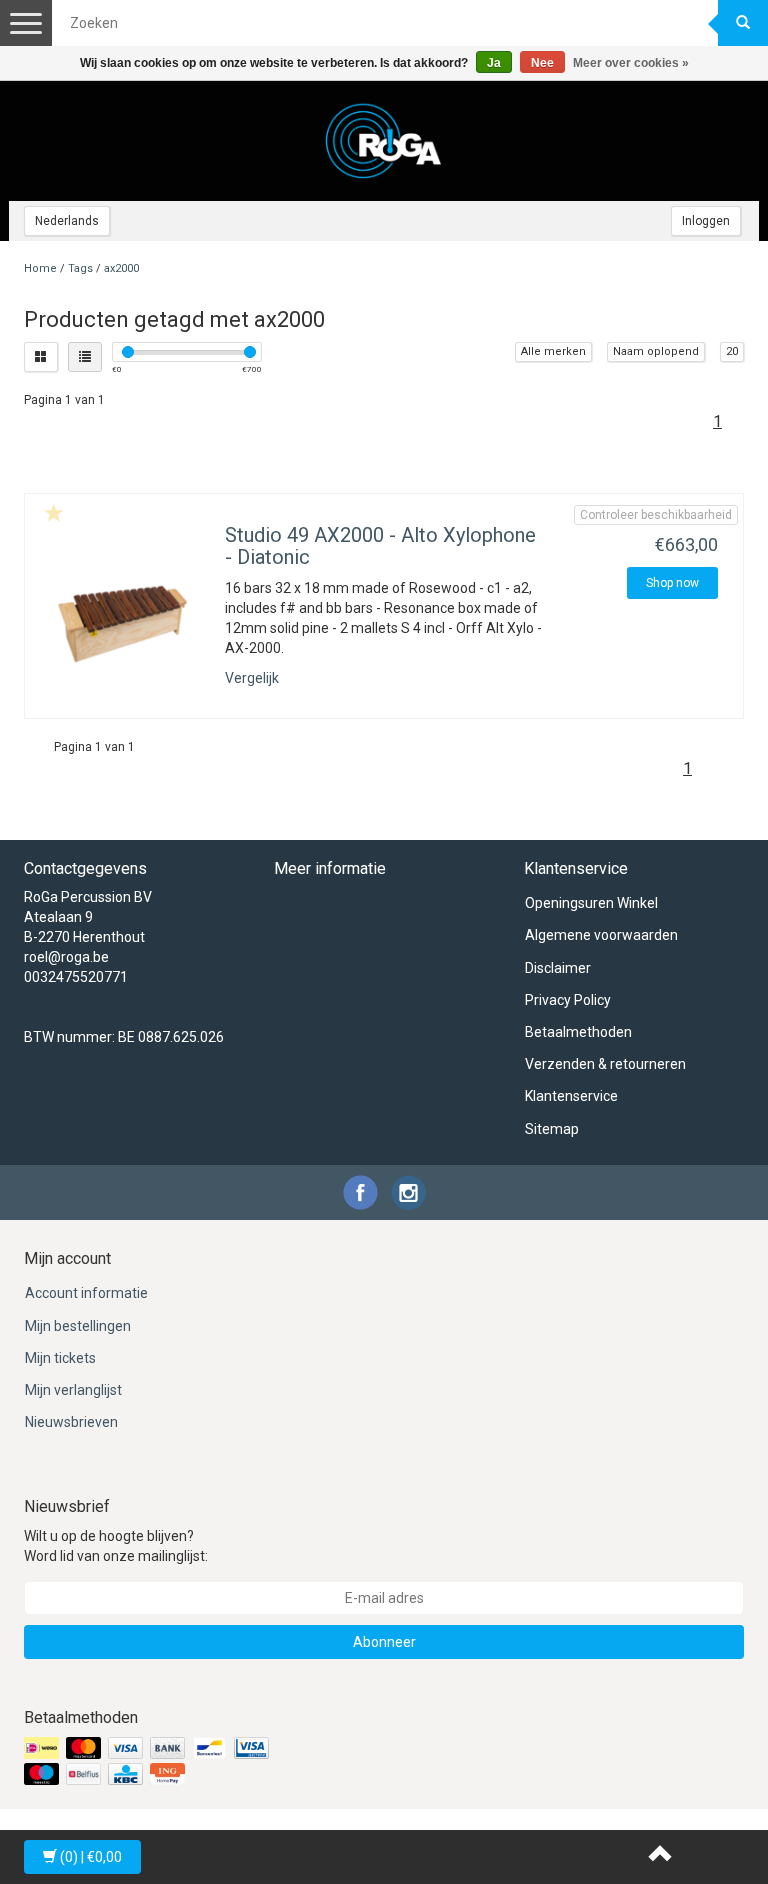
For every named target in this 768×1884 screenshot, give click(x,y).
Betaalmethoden (578, 1032)
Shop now (672, 583)
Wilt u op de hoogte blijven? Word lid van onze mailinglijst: (116, 1546)
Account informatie (86, 1293)
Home (40, 268)
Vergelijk (252, 678)
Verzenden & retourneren (605, 1064)
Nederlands (67, 221)
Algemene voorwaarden (601, 935)
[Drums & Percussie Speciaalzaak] (384, 141)
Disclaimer (558, 968)
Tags (80, 268)
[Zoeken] (743, 23)
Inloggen (706, 221)
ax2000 (121, 268)
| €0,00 (91, 1857)
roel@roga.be (66, 957)
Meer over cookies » (631, 63)
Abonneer (384, 1642)
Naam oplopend (656, 351)
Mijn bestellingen (78, 1326)
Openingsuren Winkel (591, 903)
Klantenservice (571, 1096)
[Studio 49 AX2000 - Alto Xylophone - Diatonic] (122, 624)
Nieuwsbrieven (71, 1422)
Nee (542, 63)
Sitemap (552, 1129)
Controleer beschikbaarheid (656, 515)
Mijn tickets (60, 1358)
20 (732, 351)
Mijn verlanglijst (73, 1390)
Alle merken (553, 351)
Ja (494, 63)
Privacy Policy (568, 1000)
